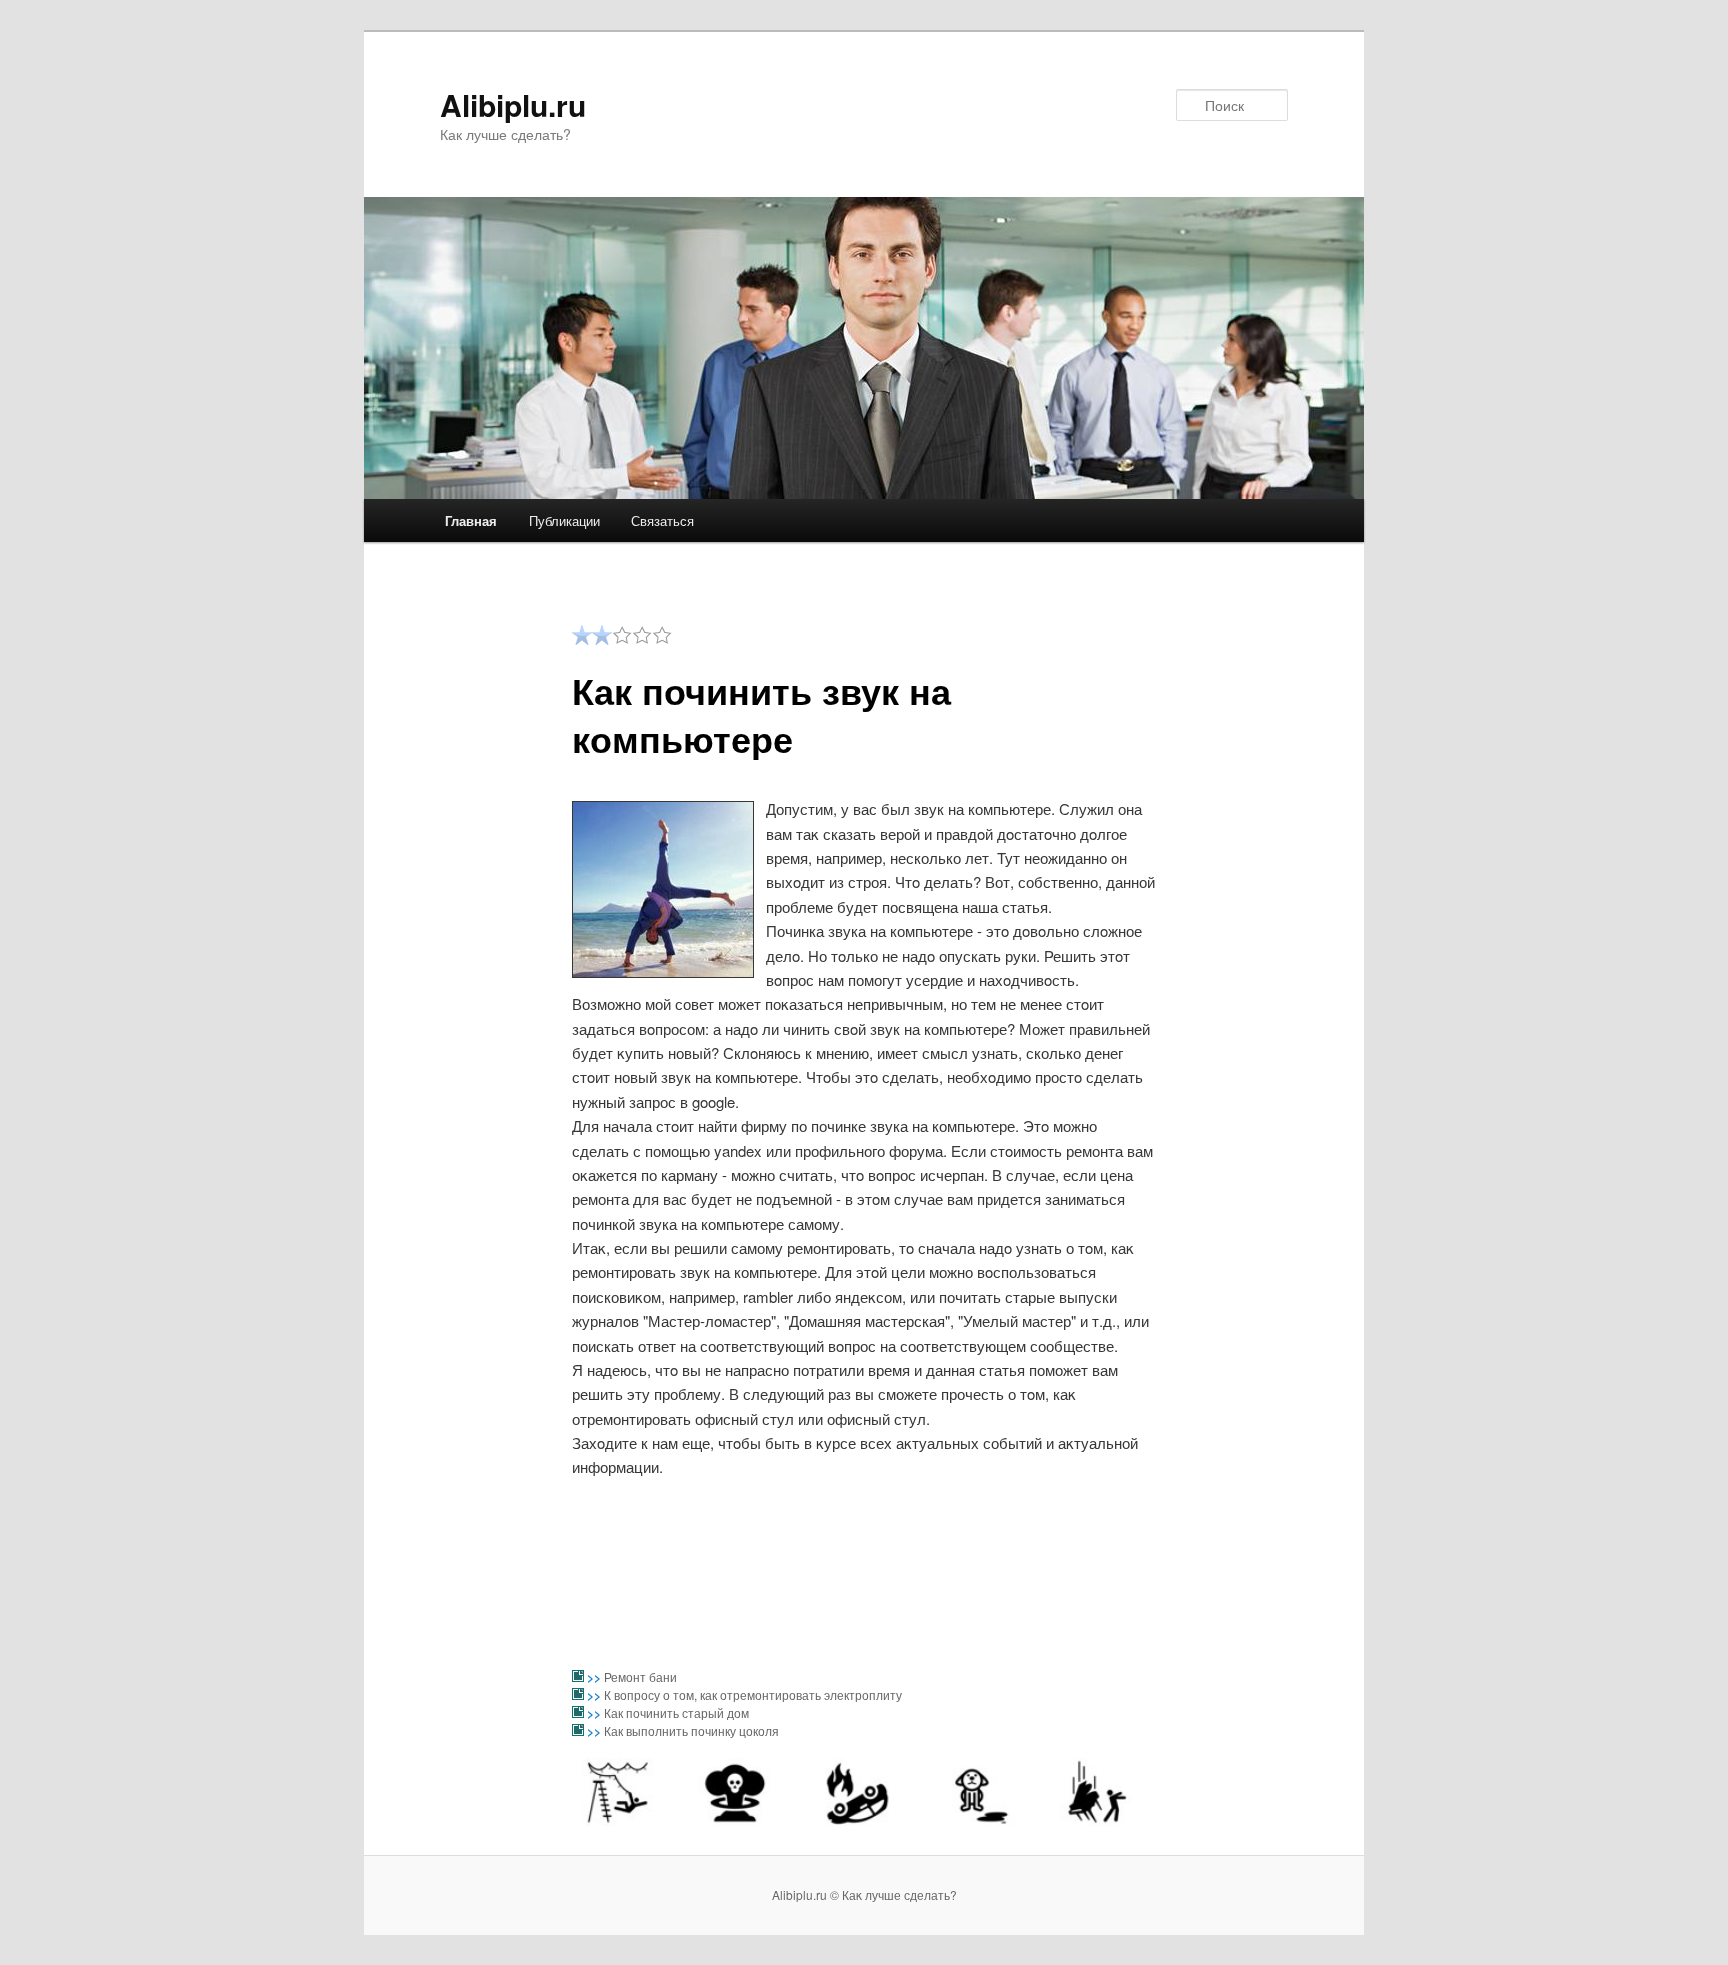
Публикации (564, 520)
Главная (471, 520)
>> (595, 1677)
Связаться (662, 520)
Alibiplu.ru (513, 104)
